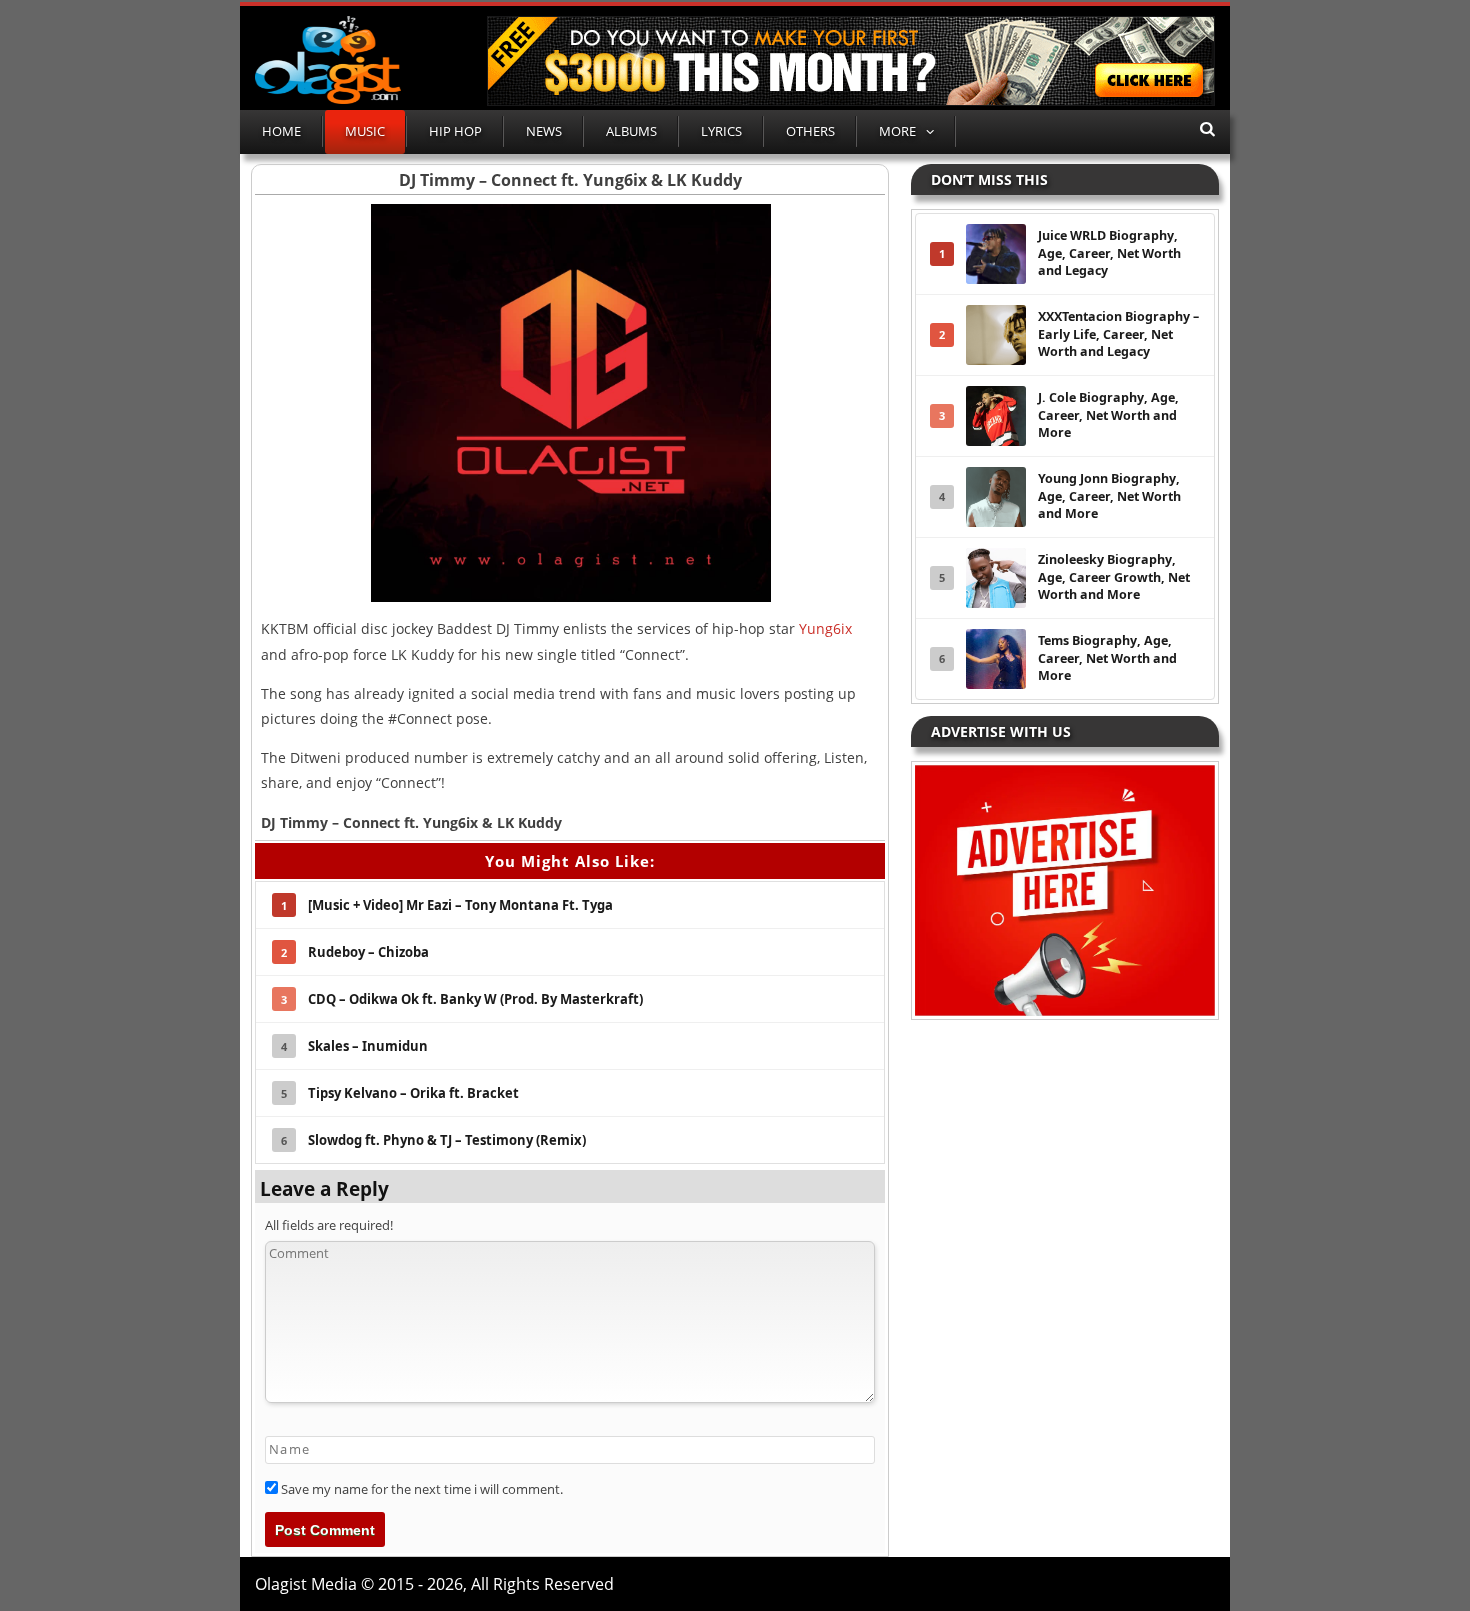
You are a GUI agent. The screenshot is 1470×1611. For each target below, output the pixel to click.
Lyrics (721, 131)
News (544, 131)
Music (365, 131)
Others (810, 131)
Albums (631, 131)
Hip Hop (455, 131)
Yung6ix (825, 628)
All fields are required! (329, 1225)
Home (281, 131)
